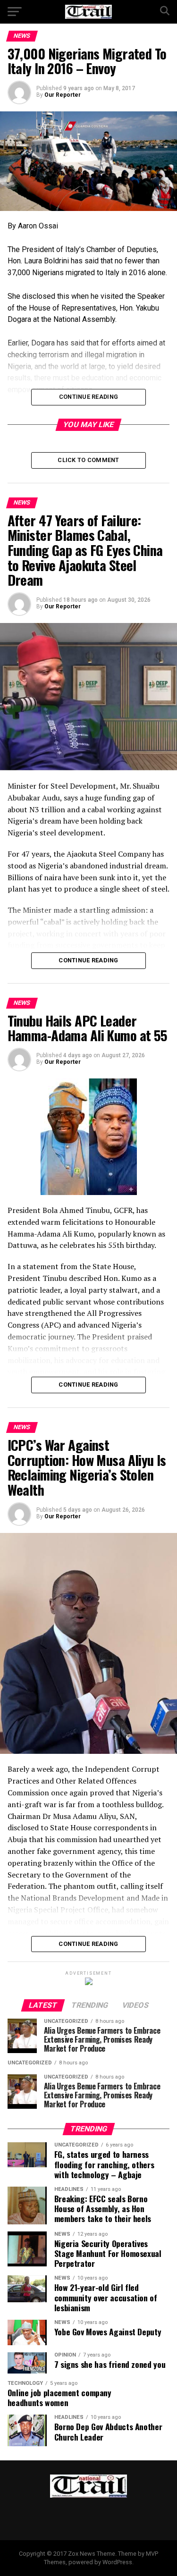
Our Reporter (63, 95)
